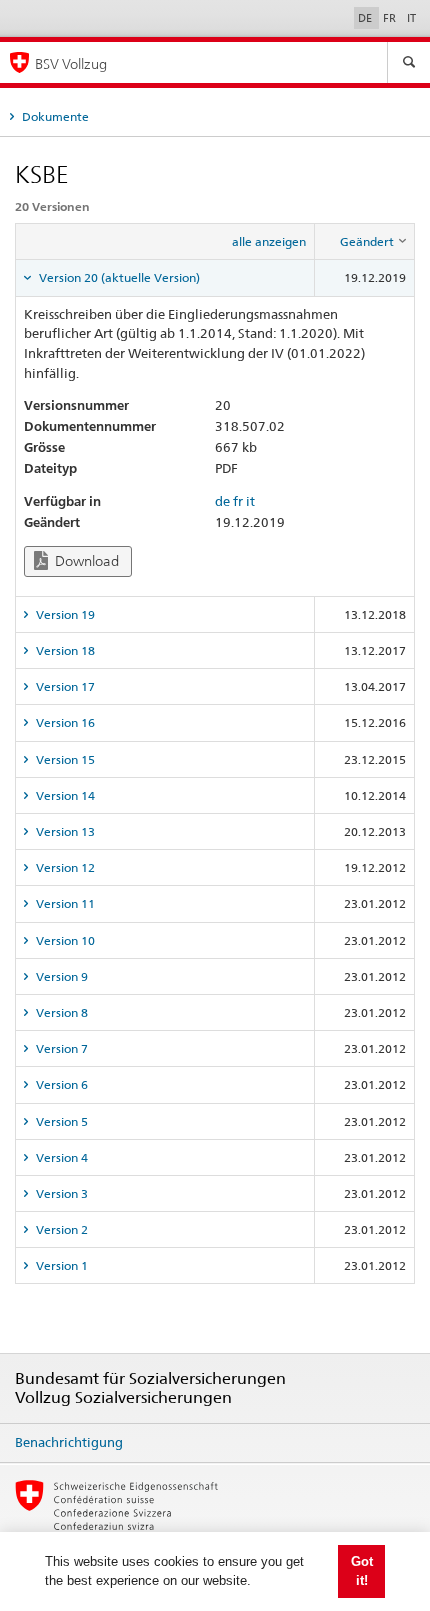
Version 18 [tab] (64, 650)
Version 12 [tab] (64, 867)
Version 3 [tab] (60, 1193)
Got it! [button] (362, 1571)
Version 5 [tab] (60, 1121)
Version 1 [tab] (60, 1265)
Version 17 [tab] (64, 686)
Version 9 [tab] (60, 976)
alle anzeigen (269, 241)
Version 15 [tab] (64, 759)
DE (366, 18)
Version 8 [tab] (60, 1012)
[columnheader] (365, 242)
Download (85, 561)
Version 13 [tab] (64, 831)
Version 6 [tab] (60, 1084)
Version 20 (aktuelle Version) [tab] (118, 277)
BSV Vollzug (71, 63)
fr (238, 501)
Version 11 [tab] (64, 903)
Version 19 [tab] (64, 614)
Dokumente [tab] (54, 116)
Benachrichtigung (69, 1442)
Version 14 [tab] (64, 795)
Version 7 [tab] (60, 1048)
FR (391, 18)
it (250, 501)
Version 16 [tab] (64, 722)
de (222, 501)
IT (411, 18)
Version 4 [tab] (60, 1157)
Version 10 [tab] (64, 940)
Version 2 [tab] (60, 1229)
